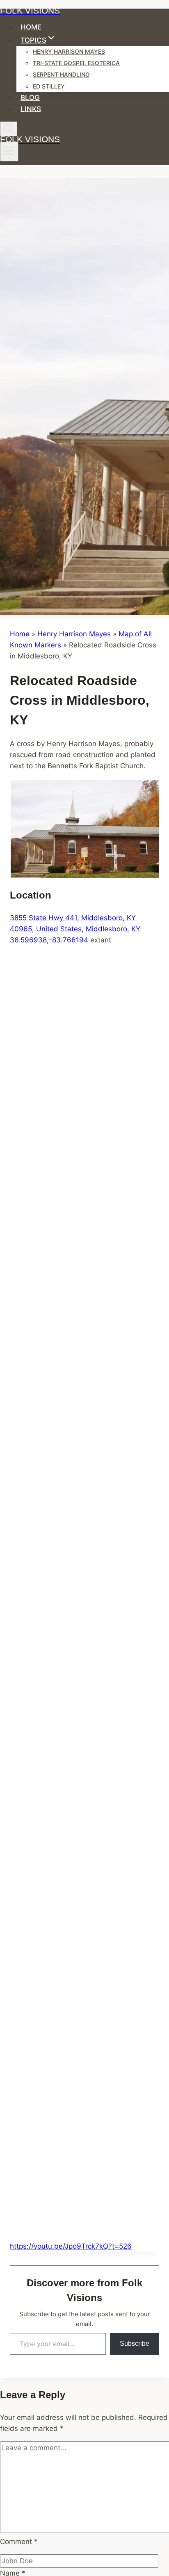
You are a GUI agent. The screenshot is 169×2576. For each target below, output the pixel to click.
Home (31, 27)
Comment (19, 2542)
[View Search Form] (9, 129)
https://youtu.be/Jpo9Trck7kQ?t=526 (71, 2246)
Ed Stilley (49, 86)
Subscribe (135, 2343)
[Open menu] (9, 152)
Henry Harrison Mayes (69, 51)
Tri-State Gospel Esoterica (76, 63)
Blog (30, 98)
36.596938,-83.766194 (50, 940)
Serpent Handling (61, 74)
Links (31, 109)
